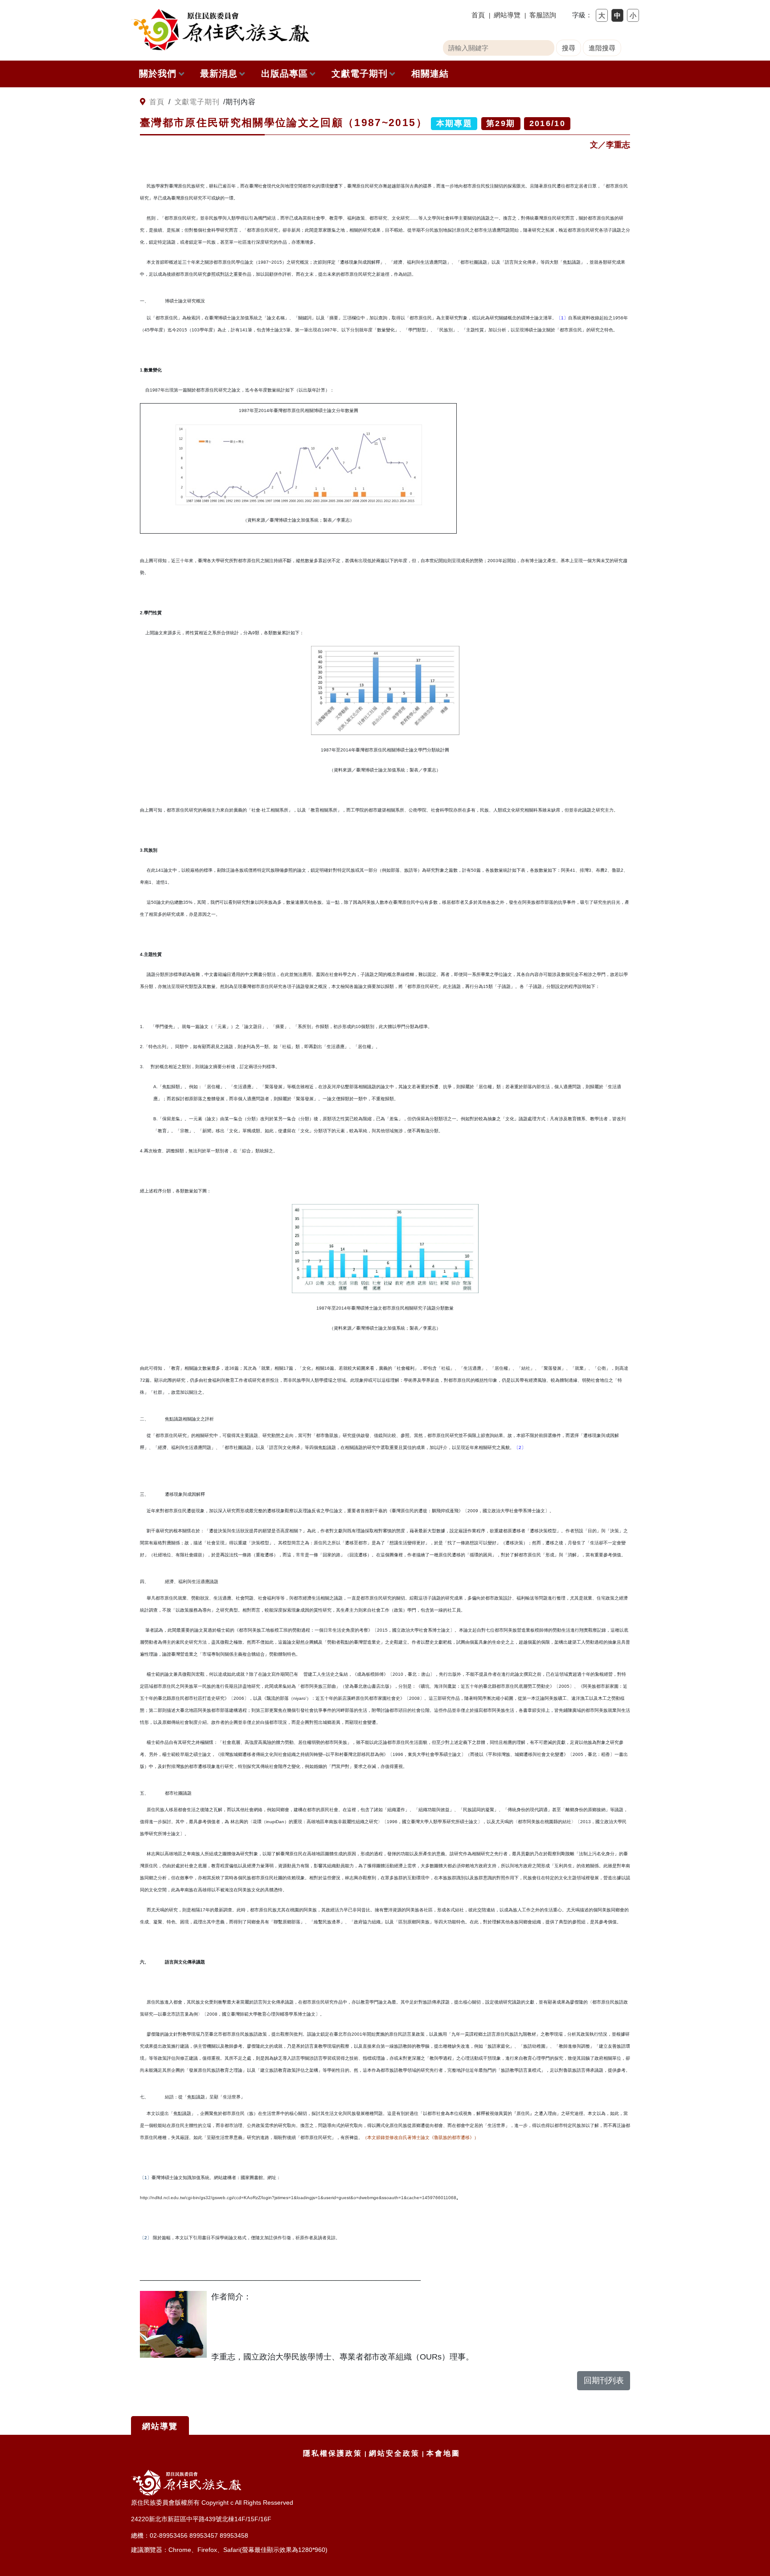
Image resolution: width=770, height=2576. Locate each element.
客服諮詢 (543, 15)
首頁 (478, 15)
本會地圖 (443, 2453)
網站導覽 (507, 15)
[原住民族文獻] (220, 30)
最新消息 (219, 73)
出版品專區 (285, 73)
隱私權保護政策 (333, 2453)
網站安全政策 (394, 2453)
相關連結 (430, 73)
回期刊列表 (604, 2380)
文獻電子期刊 (360, 73)
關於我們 (158, 73)
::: (134, 102)
